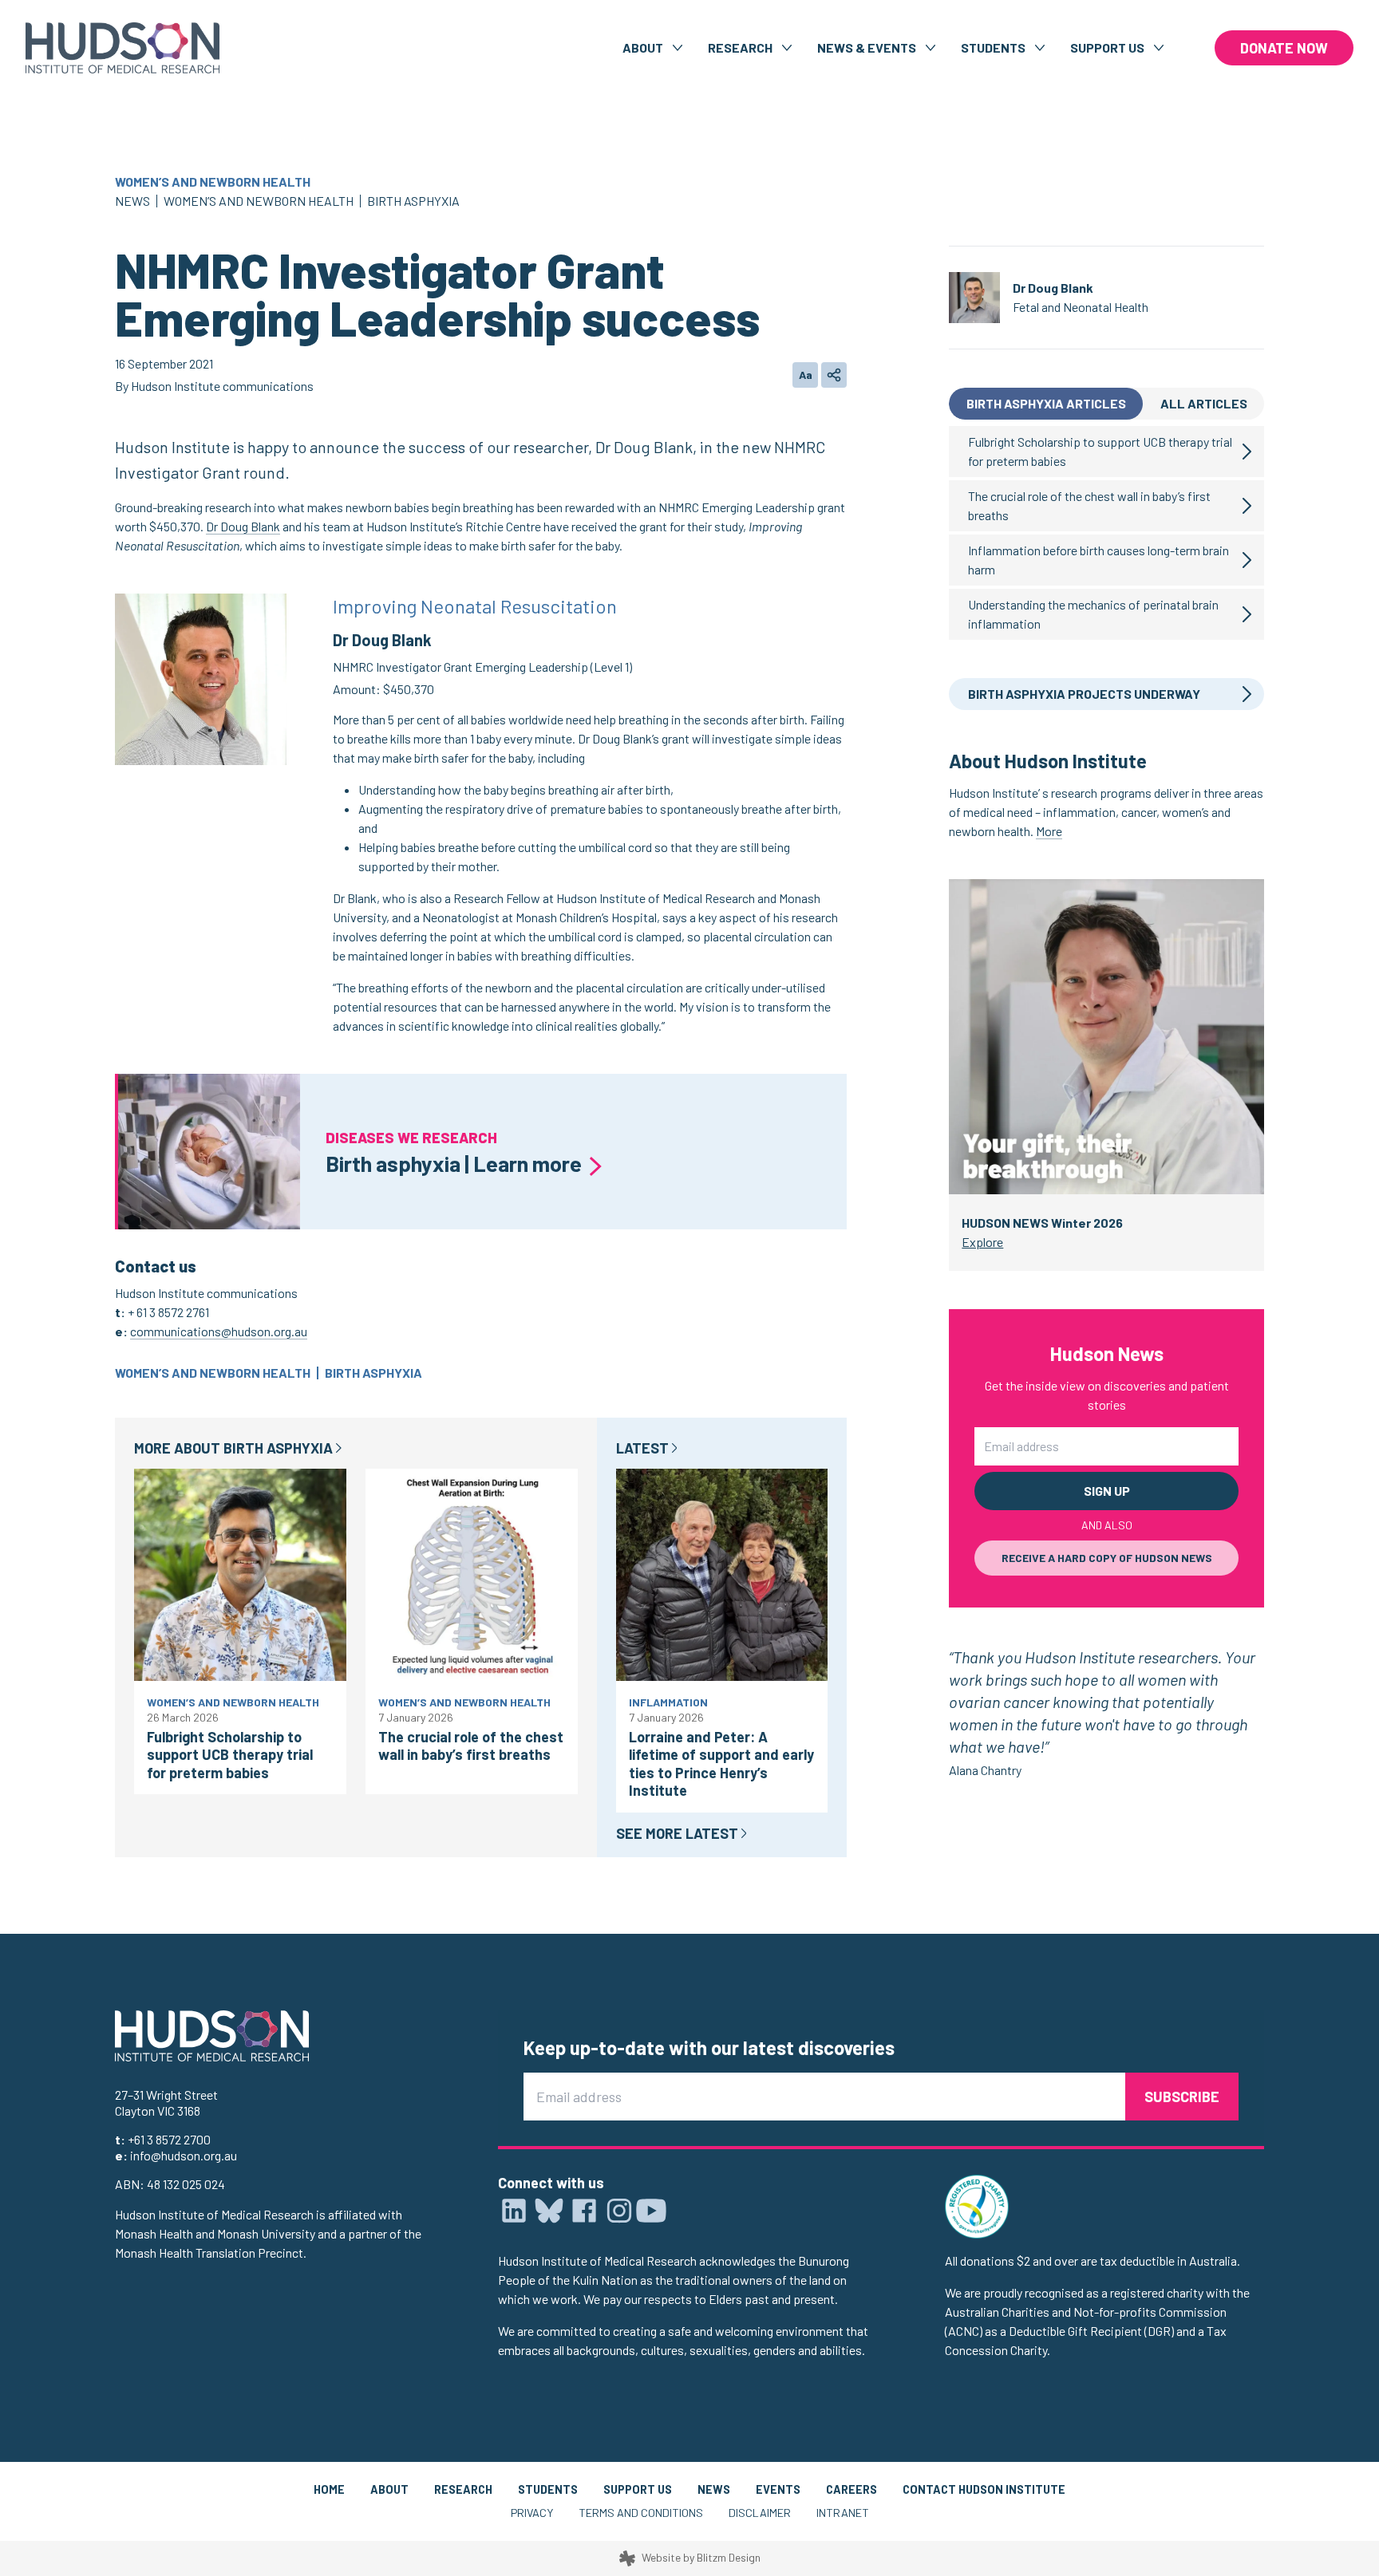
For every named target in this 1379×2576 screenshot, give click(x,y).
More (1049, 831)
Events (778, 2489)
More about (233, 1448)
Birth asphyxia (413, 201)
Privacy (532, 2513)
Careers (852, 2489)
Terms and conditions (641, 2513)
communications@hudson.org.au (219, 1331)
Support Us (638, 2489)
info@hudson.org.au (184, 2155)
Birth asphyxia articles (1046, 403)
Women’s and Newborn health (213, 181)
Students (548, 2489)
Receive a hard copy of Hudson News (1107, 1558)
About (389, 2489)
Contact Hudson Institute (984, 2489)
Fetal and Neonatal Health (1081, 307)
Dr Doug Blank (243, 526)
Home (329, 2489)
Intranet (843, 2513)
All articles (1204, 403)
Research (463, 2489)
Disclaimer (760, 2513)
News (132, 201)
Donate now (1284, 48)
